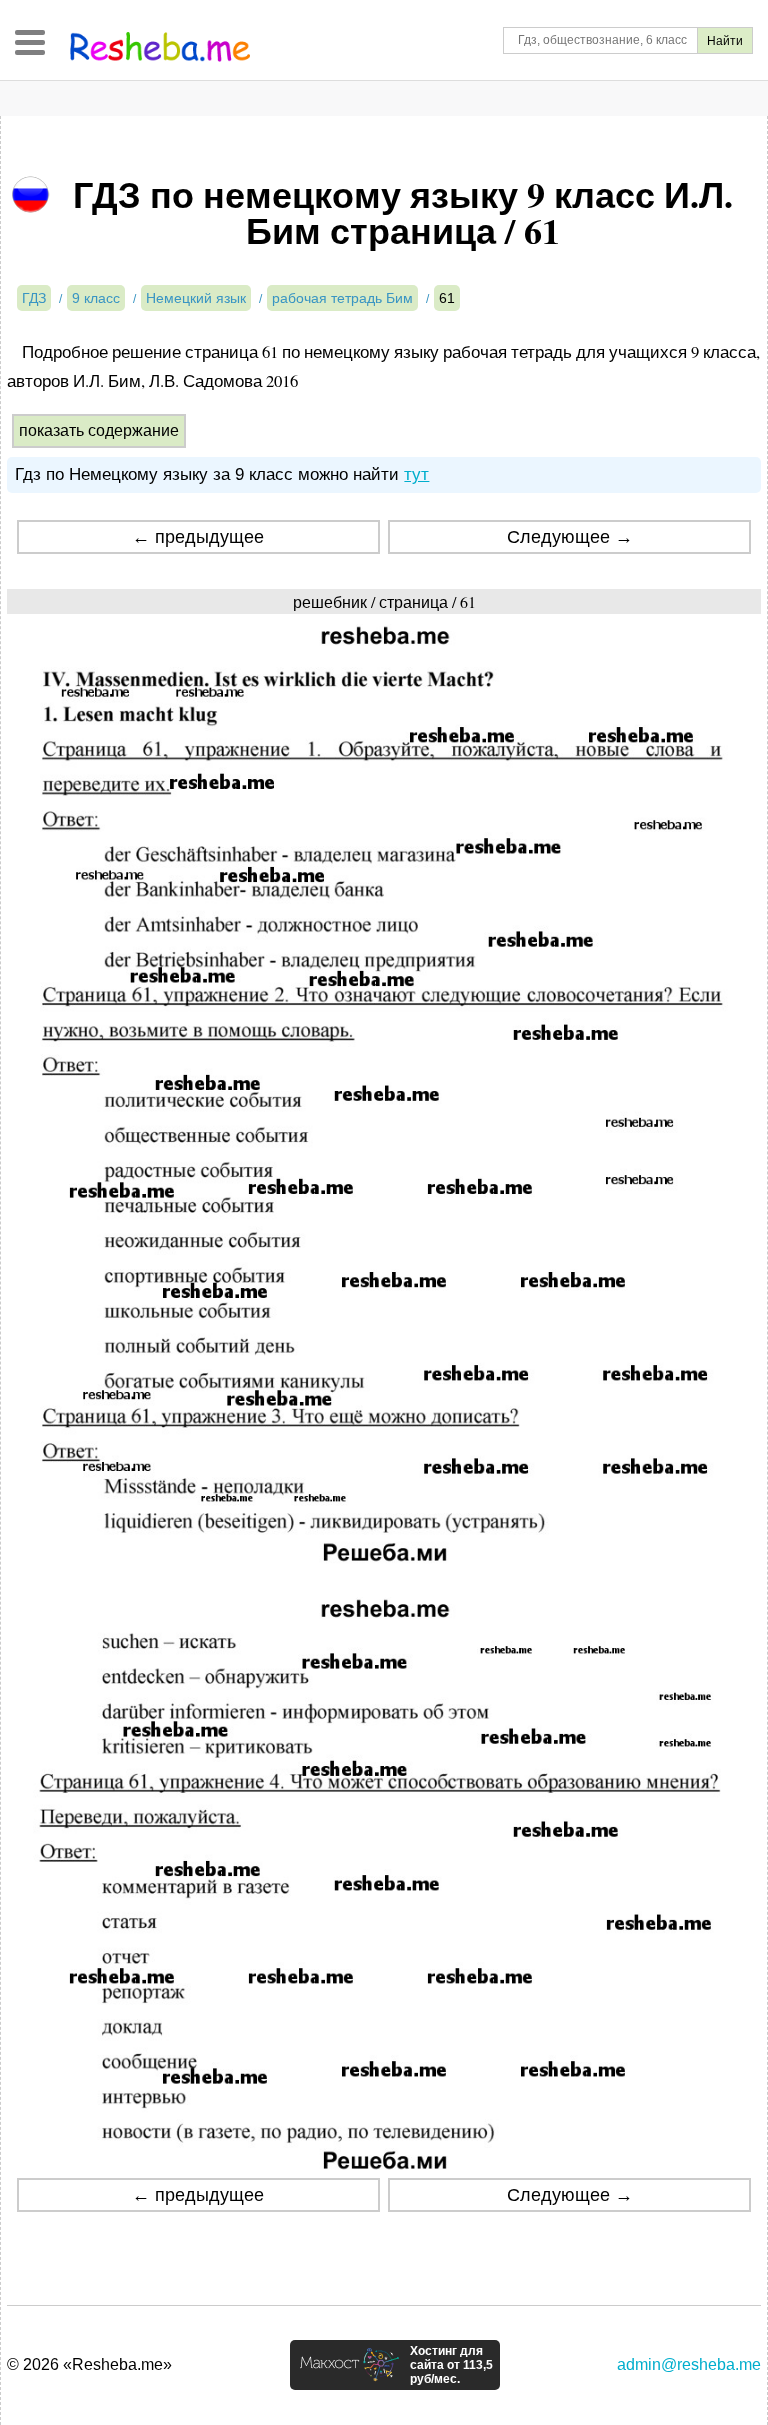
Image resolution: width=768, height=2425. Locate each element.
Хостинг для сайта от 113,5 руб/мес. (451, 2365)
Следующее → (570, 537)
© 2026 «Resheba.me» (89, 2364)
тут (416, 474)
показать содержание (99, 430)
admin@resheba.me (689, 2364)
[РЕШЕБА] (160, 47)
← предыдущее (198, 537)
